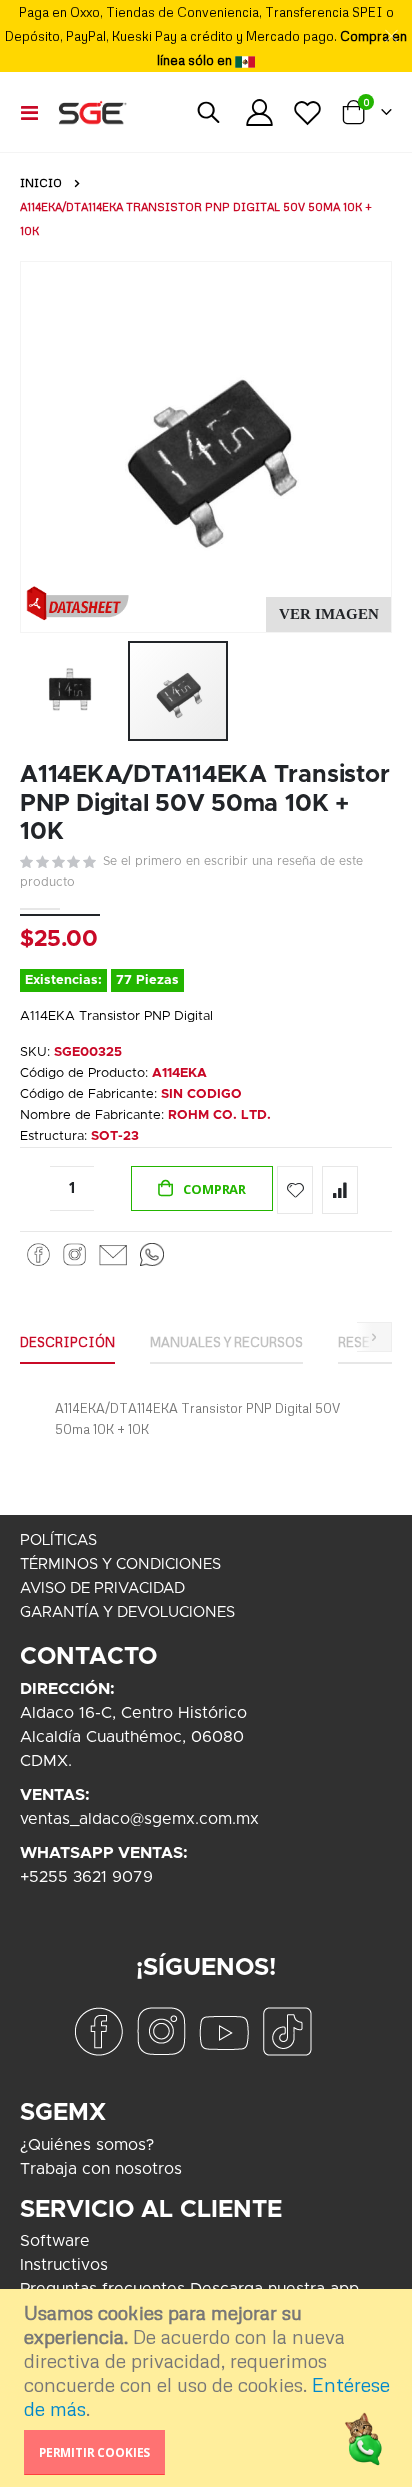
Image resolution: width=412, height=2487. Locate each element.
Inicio (41, 183)
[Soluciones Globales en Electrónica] (92, 112)
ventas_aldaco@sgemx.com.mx (139, 1819)
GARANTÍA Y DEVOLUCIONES (127, 1612)
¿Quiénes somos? (87, 2145)
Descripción (67, 1342)
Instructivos (64, 2265)
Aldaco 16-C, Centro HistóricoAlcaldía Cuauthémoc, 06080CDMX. (133, 1737)
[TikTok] (287, 2031)
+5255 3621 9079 (86, 1877)
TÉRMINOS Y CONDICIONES (120, 1564)
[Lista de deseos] (307, 112)
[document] (208, 2388)
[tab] (67, 1343)
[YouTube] (224, 2031)
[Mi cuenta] (260, 112)
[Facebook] (39, 1254)
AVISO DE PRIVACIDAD (102, 1588)
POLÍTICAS (58, 1540)
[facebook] (98, 2031)
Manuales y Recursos (226, 1342)
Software (55, 2241)
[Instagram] (74, 1254)
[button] (328, 614)
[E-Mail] (112, 1254)
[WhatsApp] (152, 1254)
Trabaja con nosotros (101, 2169)
